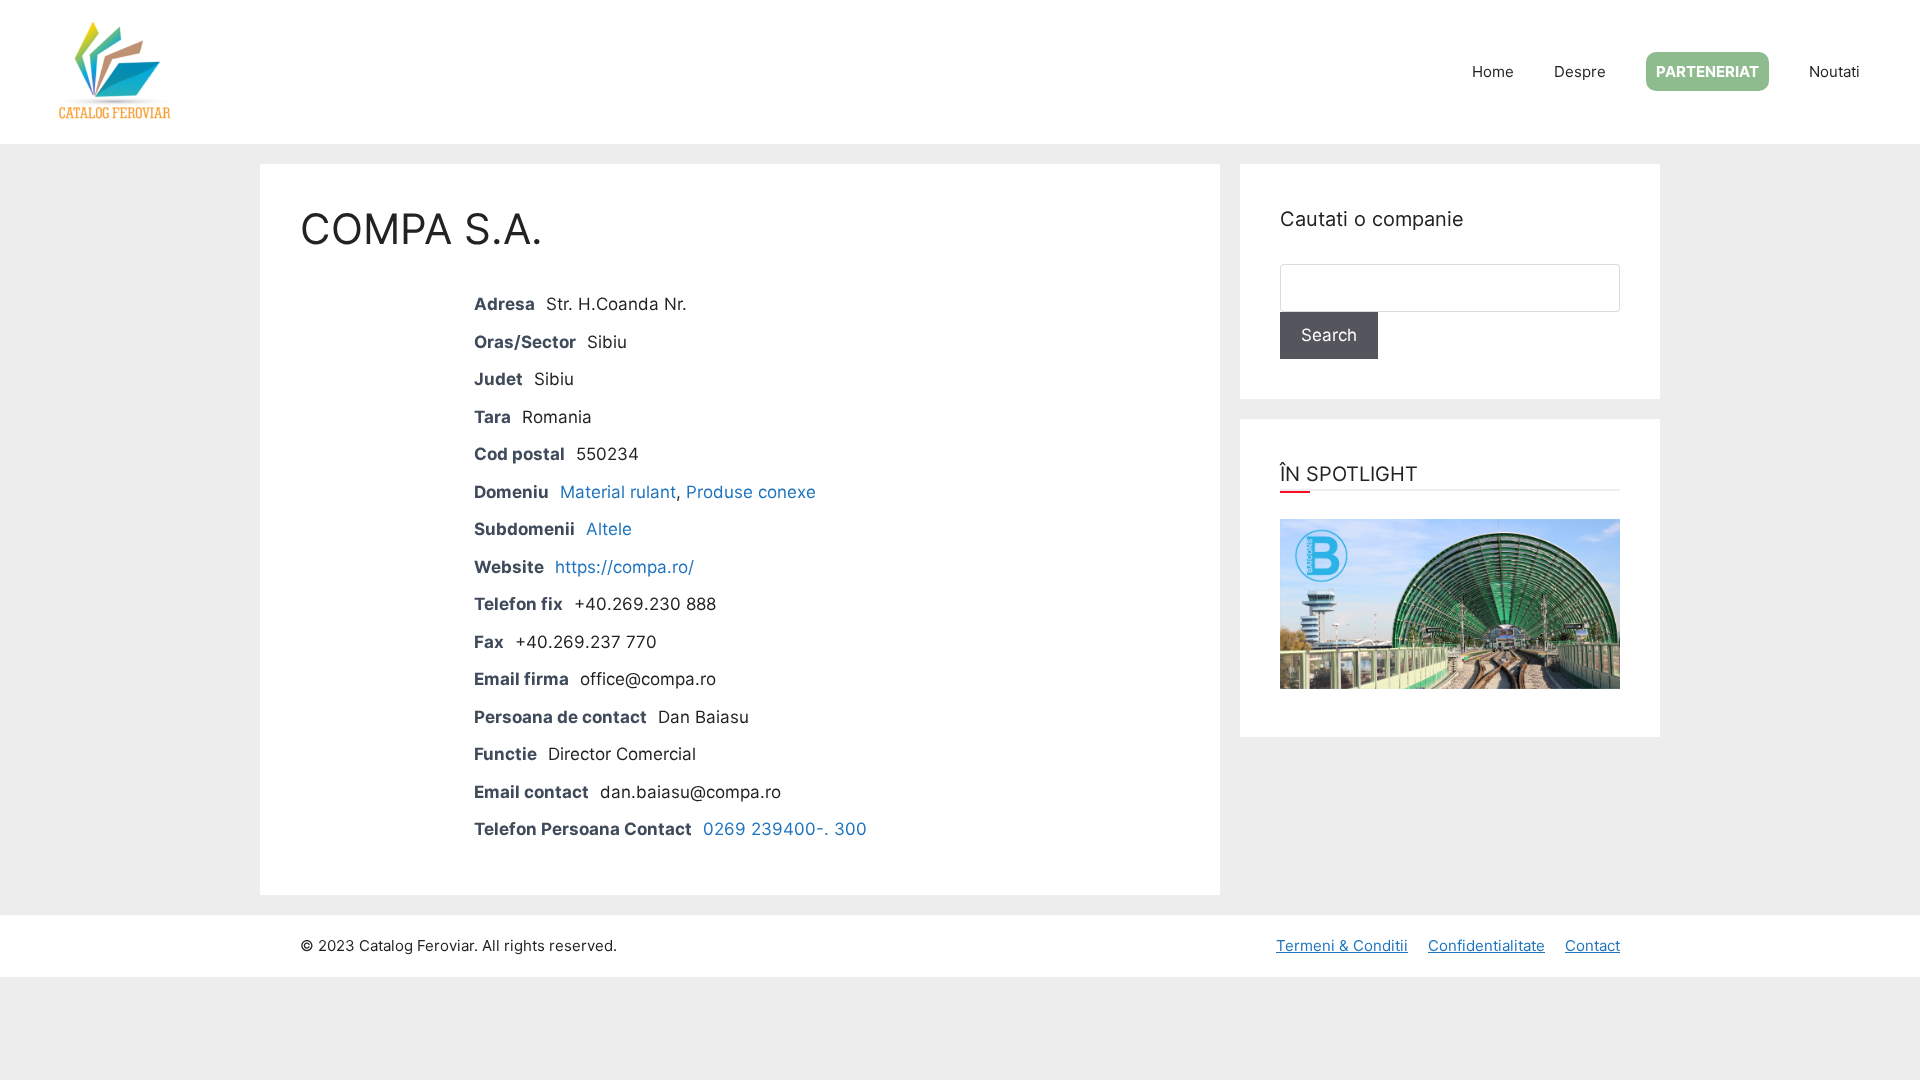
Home (1493, 71)
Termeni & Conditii (1342, 945)
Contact (1592, 945)
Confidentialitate (1486, 945)
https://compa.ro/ (624, 567)
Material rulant (618, 492)
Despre (1580, 71)
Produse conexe (751, 492)
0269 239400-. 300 (785, 829)
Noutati (1834, 71)
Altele (609, 529)
